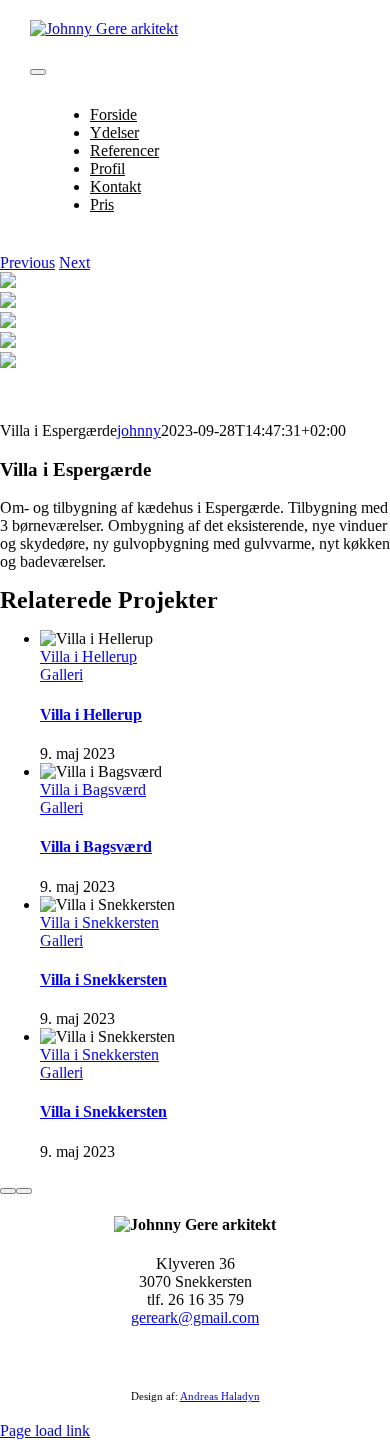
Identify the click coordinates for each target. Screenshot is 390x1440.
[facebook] (183, 1358)
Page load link (45, 1430)
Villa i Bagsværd (93, 789)
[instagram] (207, 1358)
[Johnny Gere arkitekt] (104, 28)
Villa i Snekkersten (99, 922)
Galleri (61, 674)
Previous (27, 262)
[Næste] (24, 1191)
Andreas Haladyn (220, 1396)
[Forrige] (8, 1191)
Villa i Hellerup (88, 656)
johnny (139, 430)
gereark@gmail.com (195, 1317)
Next (74, 262)
